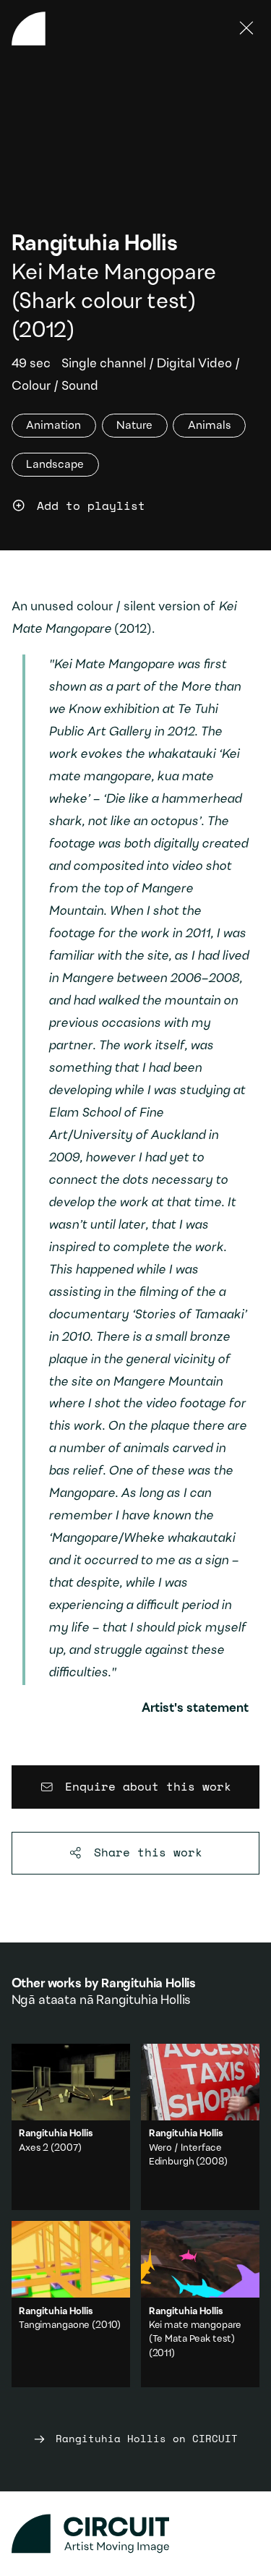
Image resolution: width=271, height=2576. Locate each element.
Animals (210, 425)
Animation (53, 425)
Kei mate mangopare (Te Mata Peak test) (200, 2304)
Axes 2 (34, 2149)
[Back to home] (29, 29)
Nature (134, 425)
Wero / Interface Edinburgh (200, 2127)
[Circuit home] (136, 2534)
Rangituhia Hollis (95, 245)
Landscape (55, 464)
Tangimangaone (54, 2326)
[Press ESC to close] (247, 29)
